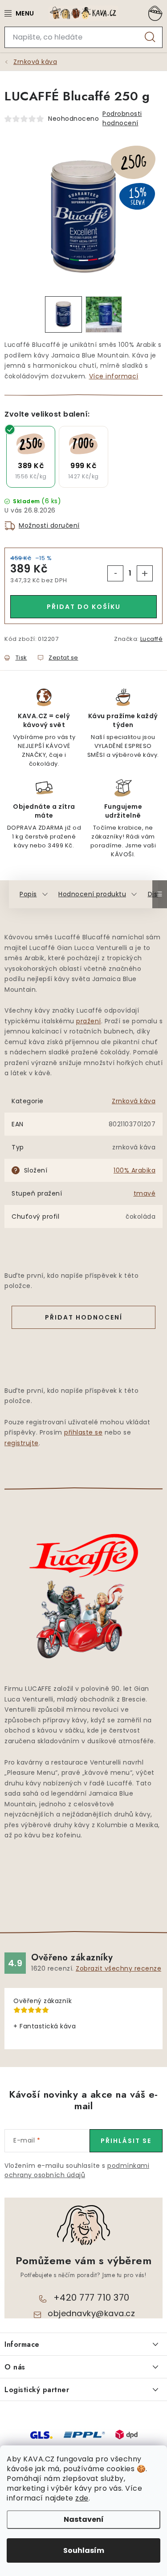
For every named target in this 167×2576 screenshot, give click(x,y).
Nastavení (84, 2519)
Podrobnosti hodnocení (122, 118)
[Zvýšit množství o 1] (145, 573)
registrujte (22, 1443)
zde (82, 2498)
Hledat (150, 37)
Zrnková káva (134, 1101)
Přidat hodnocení (84, 1317)
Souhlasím (84, 2550)
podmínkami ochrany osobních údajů (77, 2170)
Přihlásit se (126, 2141)
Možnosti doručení (49, 525)
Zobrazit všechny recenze (118, 1968)
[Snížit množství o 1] (115, 573)
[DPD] (126, 2434)
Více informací (114, 376)
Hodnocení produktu (92, 894)
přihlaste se (83, 1432)
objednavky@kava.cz (91, 2313)
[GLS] (41, 2434)
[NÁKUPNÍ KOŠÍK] (154, 13)
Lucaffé (152, 639)
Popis (28, 894)
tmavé (145, 1193)
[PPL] (84, 2434)
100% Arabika (134, 1170)
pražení (89, 1021)
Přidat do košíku (84, 607)
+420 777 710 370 (92, 2298)
